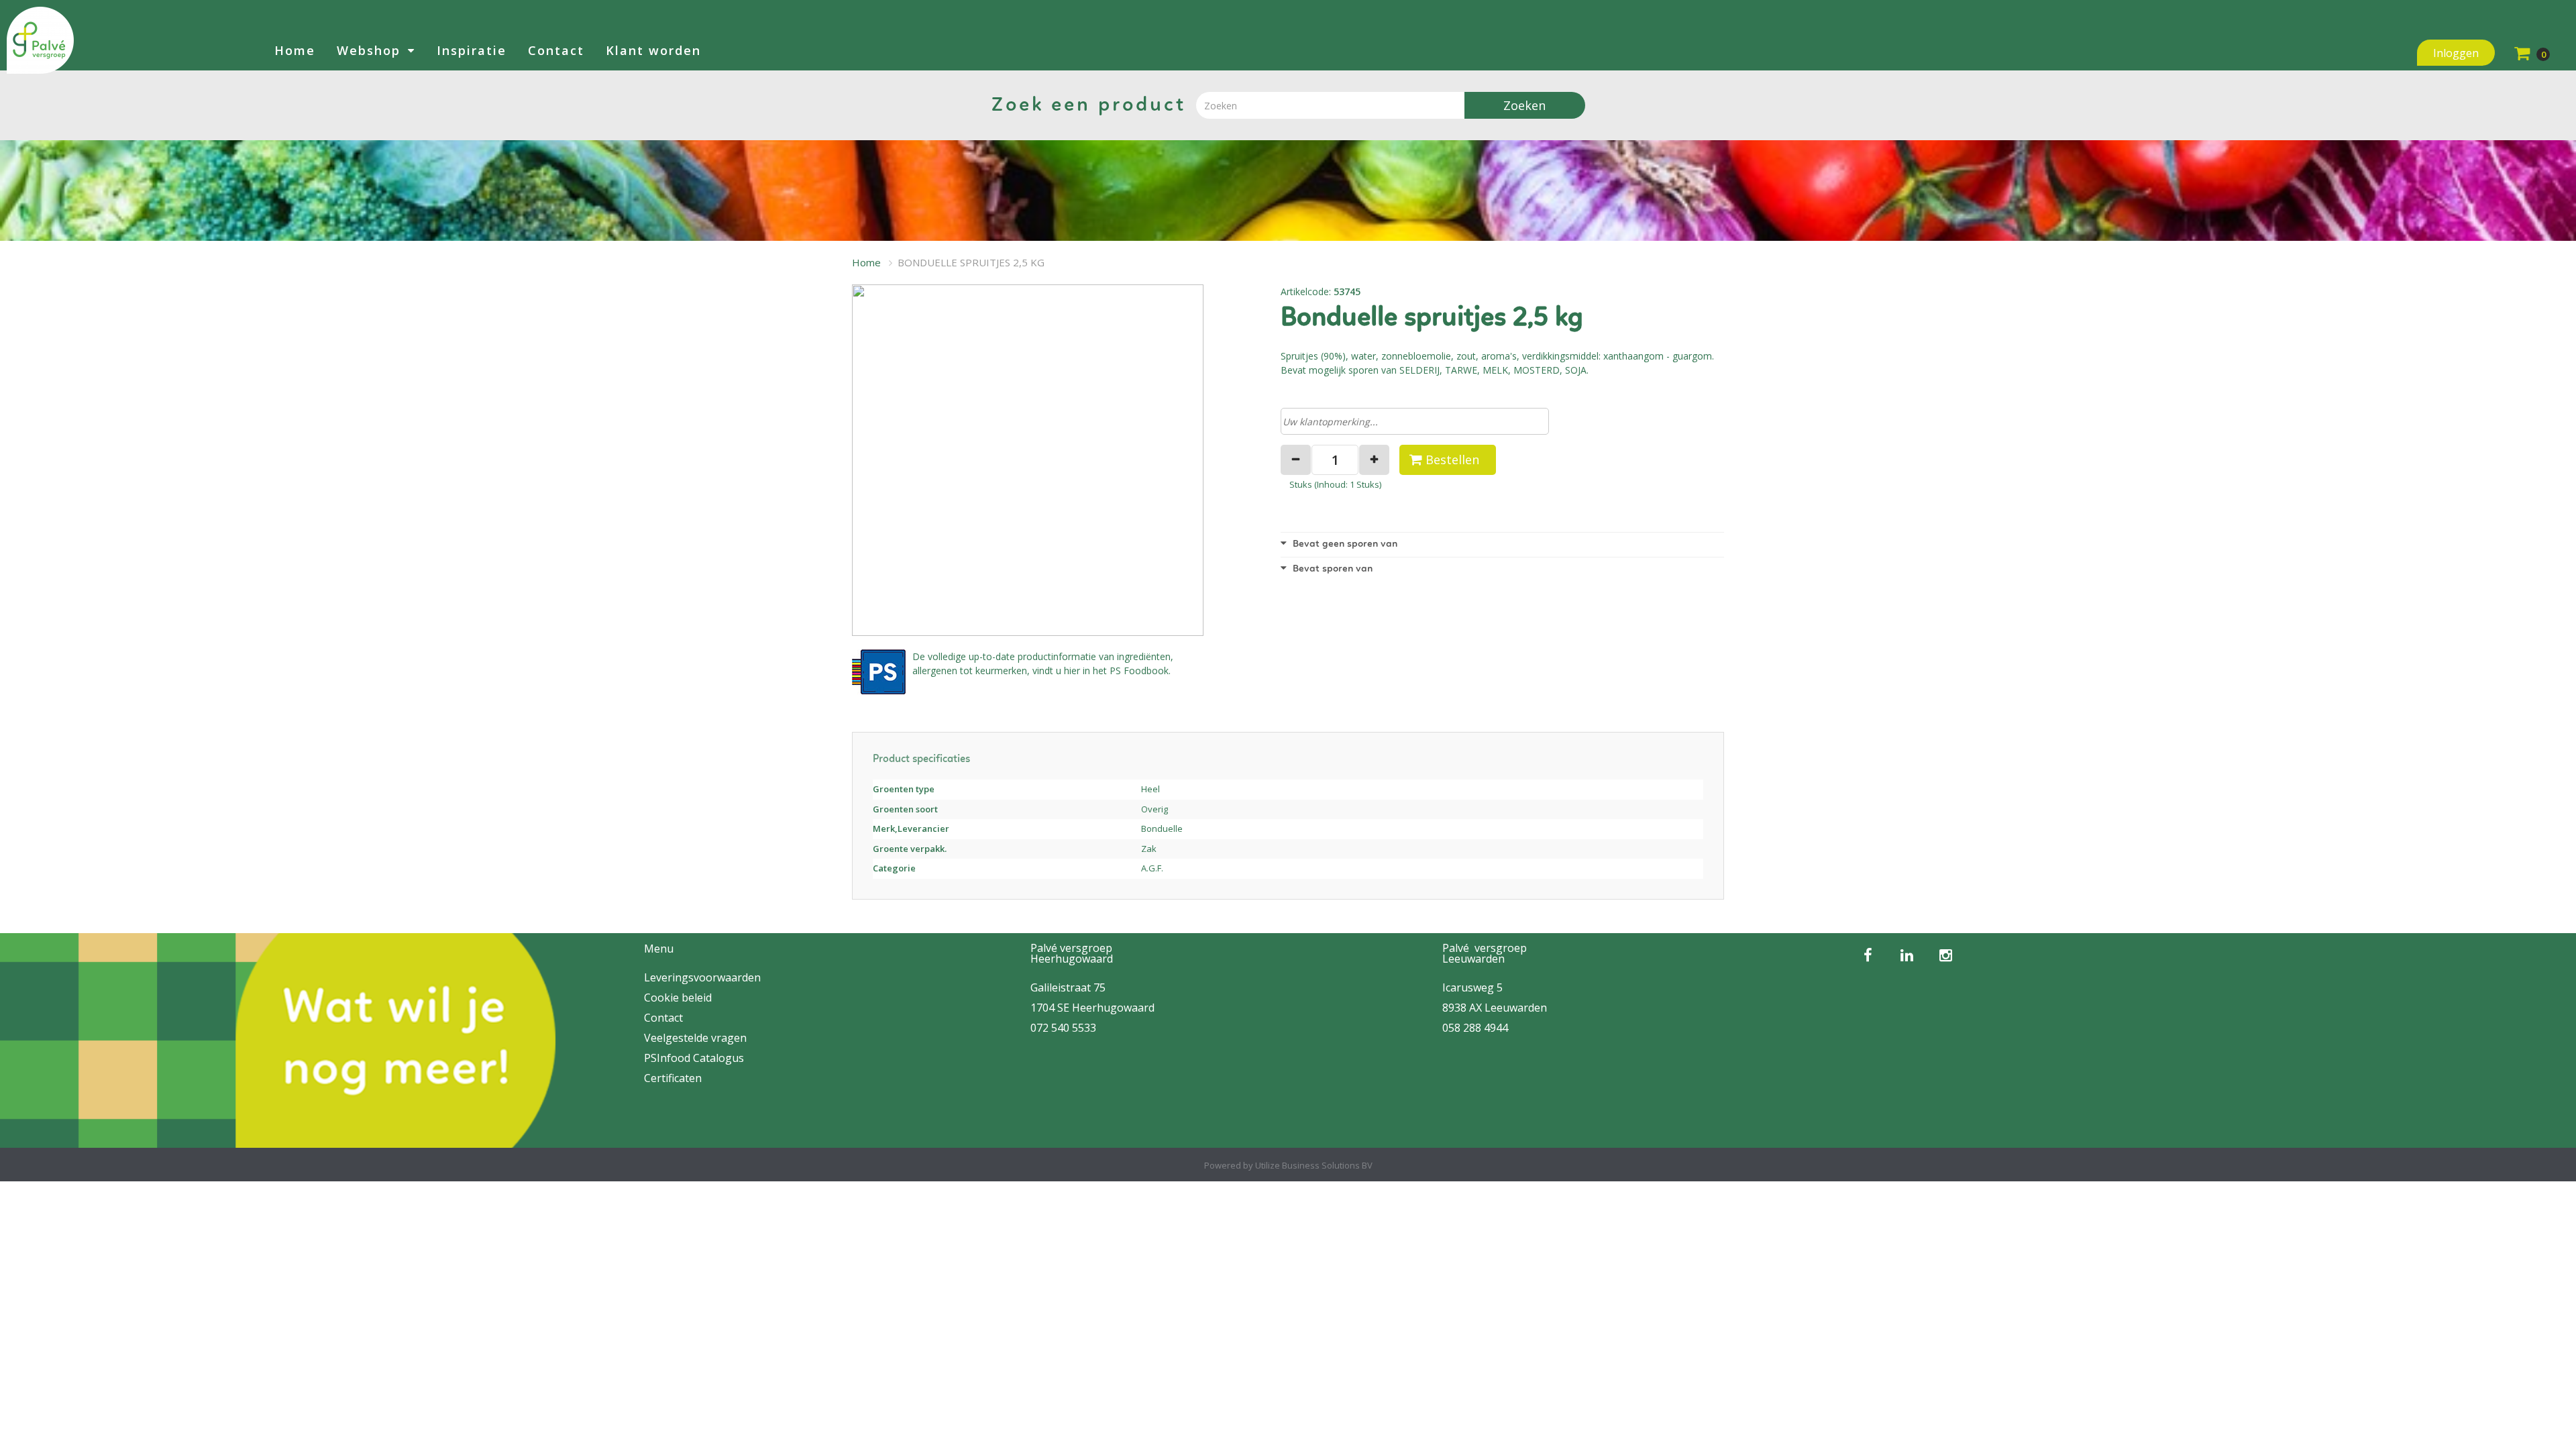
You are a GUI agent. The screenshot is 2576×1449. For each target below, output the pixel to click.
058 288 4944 (1475, 1028)
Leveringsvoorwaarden (702, 977)
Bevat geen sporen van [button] (1344, 544)
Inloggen (2456, 53)
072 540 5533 (1063, 1028)
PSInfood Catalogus (694, 1058)
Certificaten (673, 1078)
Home (295, 50)
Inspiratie (472, 50)
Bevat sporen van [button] (1331, 569)
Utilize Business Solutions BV (1314, 1165)
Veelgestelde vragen (695, 1038)
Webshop (369, 50)
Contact (556, 50)
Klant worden (653, 50)
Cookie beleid (678, 998)
